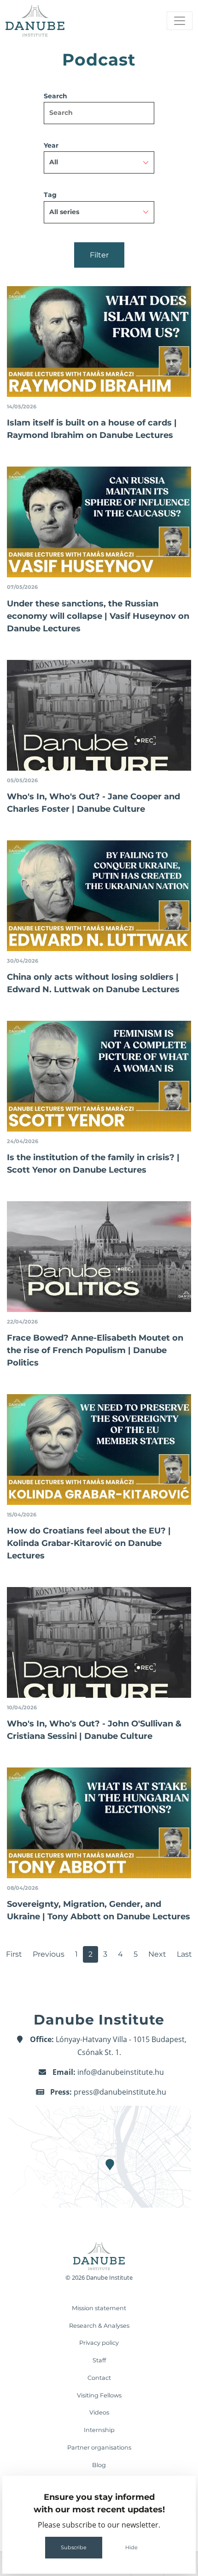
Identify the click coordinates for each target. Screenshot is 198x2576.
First (14, 1954)
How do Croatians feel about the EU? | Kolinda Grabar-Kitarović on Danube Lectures (89, 1543)
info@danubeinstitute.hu (121, 2072)
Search (55, 96)
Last (184, 1954)
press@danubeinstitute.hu (120, 2092)
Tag (50, 195)
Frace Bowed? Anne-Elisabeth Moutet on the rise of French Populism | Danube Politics (95, 1350)
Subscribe (74, 2547)
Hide (131, 2547)
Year (51, 145)
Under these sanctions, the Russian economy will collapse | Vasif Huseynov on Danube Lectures (98, 616)
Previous (49, 1954)
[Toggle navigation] (180, 21)
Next (157, 1954)
